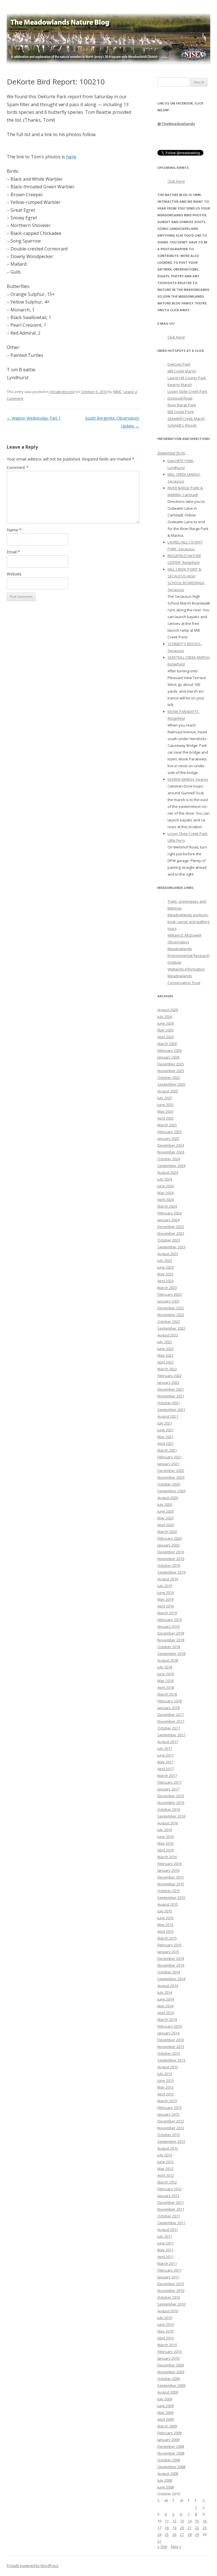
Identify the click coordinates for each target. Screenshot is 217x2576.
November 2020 (171, 1477)
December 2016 (171, 1796)
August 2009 (168, 2392)
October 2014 (169, 1972)
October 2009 (169, 2379)
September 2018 (171, 1654)
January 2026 (168, 1057)
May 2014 (165, 2006)
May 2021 (165, 1437)
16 (205, 2521)
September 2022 (171, 1328)
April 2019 (166, 1606)
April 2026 (166, 1037)
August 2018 (168, 1660)
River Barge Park (182, 405)
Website (14, 574)
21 (190, 2528)
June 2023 (166, 1267)
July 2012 (165, 2155)
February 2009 (170, 2433)
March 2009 (167, 2426)
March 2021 (167, 1450)
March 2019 (167, 1613)
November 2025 (171, 1071)
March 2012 (167, 2182)
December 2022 (171, 1308)
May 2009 (165, 2413)
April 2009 (166, 2419)
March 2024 (167, 1206)
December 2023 (171, 1227)
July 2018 (165, 1667)
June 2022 (166, 1349)
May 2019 (165, 1599)
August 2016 (168, 1823)
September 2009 (171, 2385)
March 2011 (167, 2263)
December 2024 (171, 1145)
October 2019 (169, 1565)
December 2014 (171, 1958)
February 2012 (170, 2189)
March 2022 (167, 1369)
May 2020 (165, 1518)
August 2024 (168, 1172)
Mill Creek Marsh (182, 371)
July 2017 (165, 1748)
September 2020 (171, 1491)
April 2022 (166, 1362)
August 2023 (168, 1254)
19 (174, 2528)
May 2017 (165, 1762)
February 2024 (170, 1213)
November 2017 (171, 1721)
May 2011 (165, 2250)
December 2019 (171, 1552)
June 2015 (166, 1918)
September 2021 (171, 1410)
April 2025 (166, 1118)
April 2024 (166, 1199)
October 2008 (169, 2460)
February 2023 (170, 1294)
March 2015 (167, 1938)
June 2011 (166, 2243)
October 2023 (169, 1240)
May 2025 (165, 1111)
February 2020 (170, 1538)
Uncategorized (62, 392)
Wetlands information (186, 969)
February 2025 (170, 1132)
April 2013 (166, 2094)
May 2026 (165, 1030)
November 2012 (171, 2128)
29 (197, 2534)
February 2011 (170, 2270)
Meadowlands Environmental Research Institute (189, 956)
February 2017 (170, 1782)
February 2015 (170, 1945)
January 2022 (168, 1382)
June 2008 (166, 2487)
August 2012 (168, 2148)
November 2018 (171, 1640)
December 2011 (171, 2202)
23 (205, 2528)
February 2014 (170, 2026)
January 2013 (168, 2114)
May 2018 (165, 1681)
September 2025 (171, 1084)
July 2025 (165, 1098)
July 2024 (165, 1179)
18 (167, 2528)
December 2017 (171, 1715)
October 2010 (169, 2297)
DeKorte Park (179, 364)
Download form (171, 453)
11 (167, 2521)
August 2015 (168, 1904)
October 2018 (169, 1647)
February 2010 (170, 2352)
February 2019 (170, 1620)
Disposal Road (180, 398)
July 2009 (165, 2399)
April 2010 (166, 2338)
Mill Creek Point (181, 412)
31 (159, 2541)
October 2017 (169, 1728)
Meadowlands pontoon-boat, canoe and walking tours (188, 922)
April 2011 (166, 2257)
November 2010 (171, 2291)
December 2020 (171, 1471)
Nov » (176, 2546)
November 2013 (171, 2047)
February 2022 (170, 1376)
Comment (18, 467)
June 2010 (166, 2324)
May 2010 (165, 2331)
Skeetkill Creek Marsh (186, 418)
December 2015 (171, 1877)
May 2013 (165, 2087)
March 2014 (167, 2019)
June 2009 (166, 2406)
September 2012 (171, 2141)
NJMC (117, 392)
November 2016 (171, 1803)
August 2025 (168, 1091)
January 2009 (168, 2440)
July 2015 (165, 1911)
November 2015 (171, 1884)
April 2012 (166, 2175)
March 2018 (167, 1694)
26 (174, 2534)
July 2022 (165, 1342)
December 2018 (171, 1633)
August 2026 (168, 1010)
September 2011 (171, 2223)
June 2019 (166, 1593)
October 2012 (169, 2135)
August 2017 (168, 1742)
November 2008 (171, 2453)
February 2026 (170, 1050)
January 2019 (168, 1626)
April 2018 (166, 1687)
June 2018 (166, 1674)
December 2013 (171, 2040)
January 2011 (168, 2277)
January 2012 (168, 2196)
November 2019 (171, 1559)
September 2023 (171, 1247)
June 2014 (166, 1999)
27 (182, 2534)
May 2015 (165, 1925)
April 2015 (166, 1931)
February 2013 (170, 2108)
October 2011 (169, 2216)
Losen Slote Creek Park (187, 391)
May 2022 (165, 1355)
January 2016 (168, 1870)
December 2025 (171, 1064)
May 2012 (165, 2169)
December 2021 (171, 1389)
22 (197, 2528)
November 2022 (171, 1315)
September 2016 (171, 1816)
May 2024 (165, 1193)
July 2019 (165, 1586)
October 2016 (169, 1809)
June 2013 (166, 2080)
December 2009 (171, 2365)
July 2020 (165, 1504)
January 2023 (168, 1301)
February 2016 (170, 1864)
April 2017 (166, 1769)
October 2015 (169, 1891)
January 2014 (168, 2033)
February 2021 (170, 1457)
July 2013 (165, 2074)
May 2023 (165, 1274)
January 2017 (168, 1789)
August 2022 (168, 1335)
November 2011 (171, 2209)
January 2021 (168, 1464)
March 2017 (167, 1776)
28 (190, 2534)
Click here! (176, 181)
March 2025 (167, 1125)
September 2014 (171, 1979)
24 (159, 2534)
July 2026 (165, 1017)
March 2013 (167, 2101)
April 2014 (166, 2013)
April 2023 (166, 1281)
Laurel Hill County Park (187, 378)
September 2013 (171, 2060)
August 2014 (168, 1986)
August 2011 (168, 2230)
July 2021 (165, 1423)
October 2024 (169, 1159)
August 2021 (168, 1416)
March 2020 (167, 1532)
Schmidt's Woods (182, 425)
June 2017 (166, 1755)
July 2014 (165, 1992)
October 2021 (169, 1403)
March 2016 (167, 1857)
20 (182, 2528)
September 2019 (171, 1572)
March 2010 (167, 2345)
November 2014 (171, 1965)
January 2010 (168, 2358)
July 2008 (165, 2480)
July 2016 (165, 1830)
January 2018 (168, 1708)
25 (167, 2534)
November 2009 (171, 2372)
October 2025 (169, 1077)
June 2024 (166, 1186)
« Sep (162, 2546)
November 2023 (171, 1233)
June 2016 (166, 1836)
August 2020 (168, 1498)
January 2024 (168, 1220)
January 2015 (168, 1952)
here (71, 157)
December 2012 (171, 2121)
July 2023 (165, 1260)
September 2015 (171, 1897)
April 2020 (166, 1525)
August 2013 (168, 2067)
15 (197, 2521)
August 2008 (168, 2474)
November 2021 (171, 1396)
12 (174, 2521)
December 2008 (171, 2446)
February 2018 (170, 1701)
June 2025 (166, 1105)
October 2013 (169, 2053)
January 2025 (168, 1138)
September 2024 (171, 1166)
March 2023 (167, 1288)
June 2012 (166, 2162)
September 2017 (171, 1735)
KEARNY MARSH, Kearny (188, 779)
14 (190, 2521)
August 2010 (168, 2311)
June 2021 (166, 1430)
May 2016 (165, 1843)
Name (14, 530)
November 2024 (171, 1152)
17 (159, 2528)
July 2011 (165, 2236)
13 (182, 2521)
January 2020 (168, 1545)
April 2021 (166, 1443)
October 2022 (169, 1321)
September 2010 (171, 2304)
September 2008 (171, 2467)
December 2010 (171, 2284)
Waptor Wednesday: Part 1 (34, 418)
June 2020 (166, 1511)
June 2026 (166, 1023)
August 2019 (168, 1579)
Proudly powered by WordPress (32, 2566)
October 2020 (169, 1484)
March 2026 (167, 1044)
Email (13, 552)
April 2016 (166, 1850)
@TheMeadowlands (176, 124)
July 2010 (165, 2318)
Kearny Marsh (180, 385)
